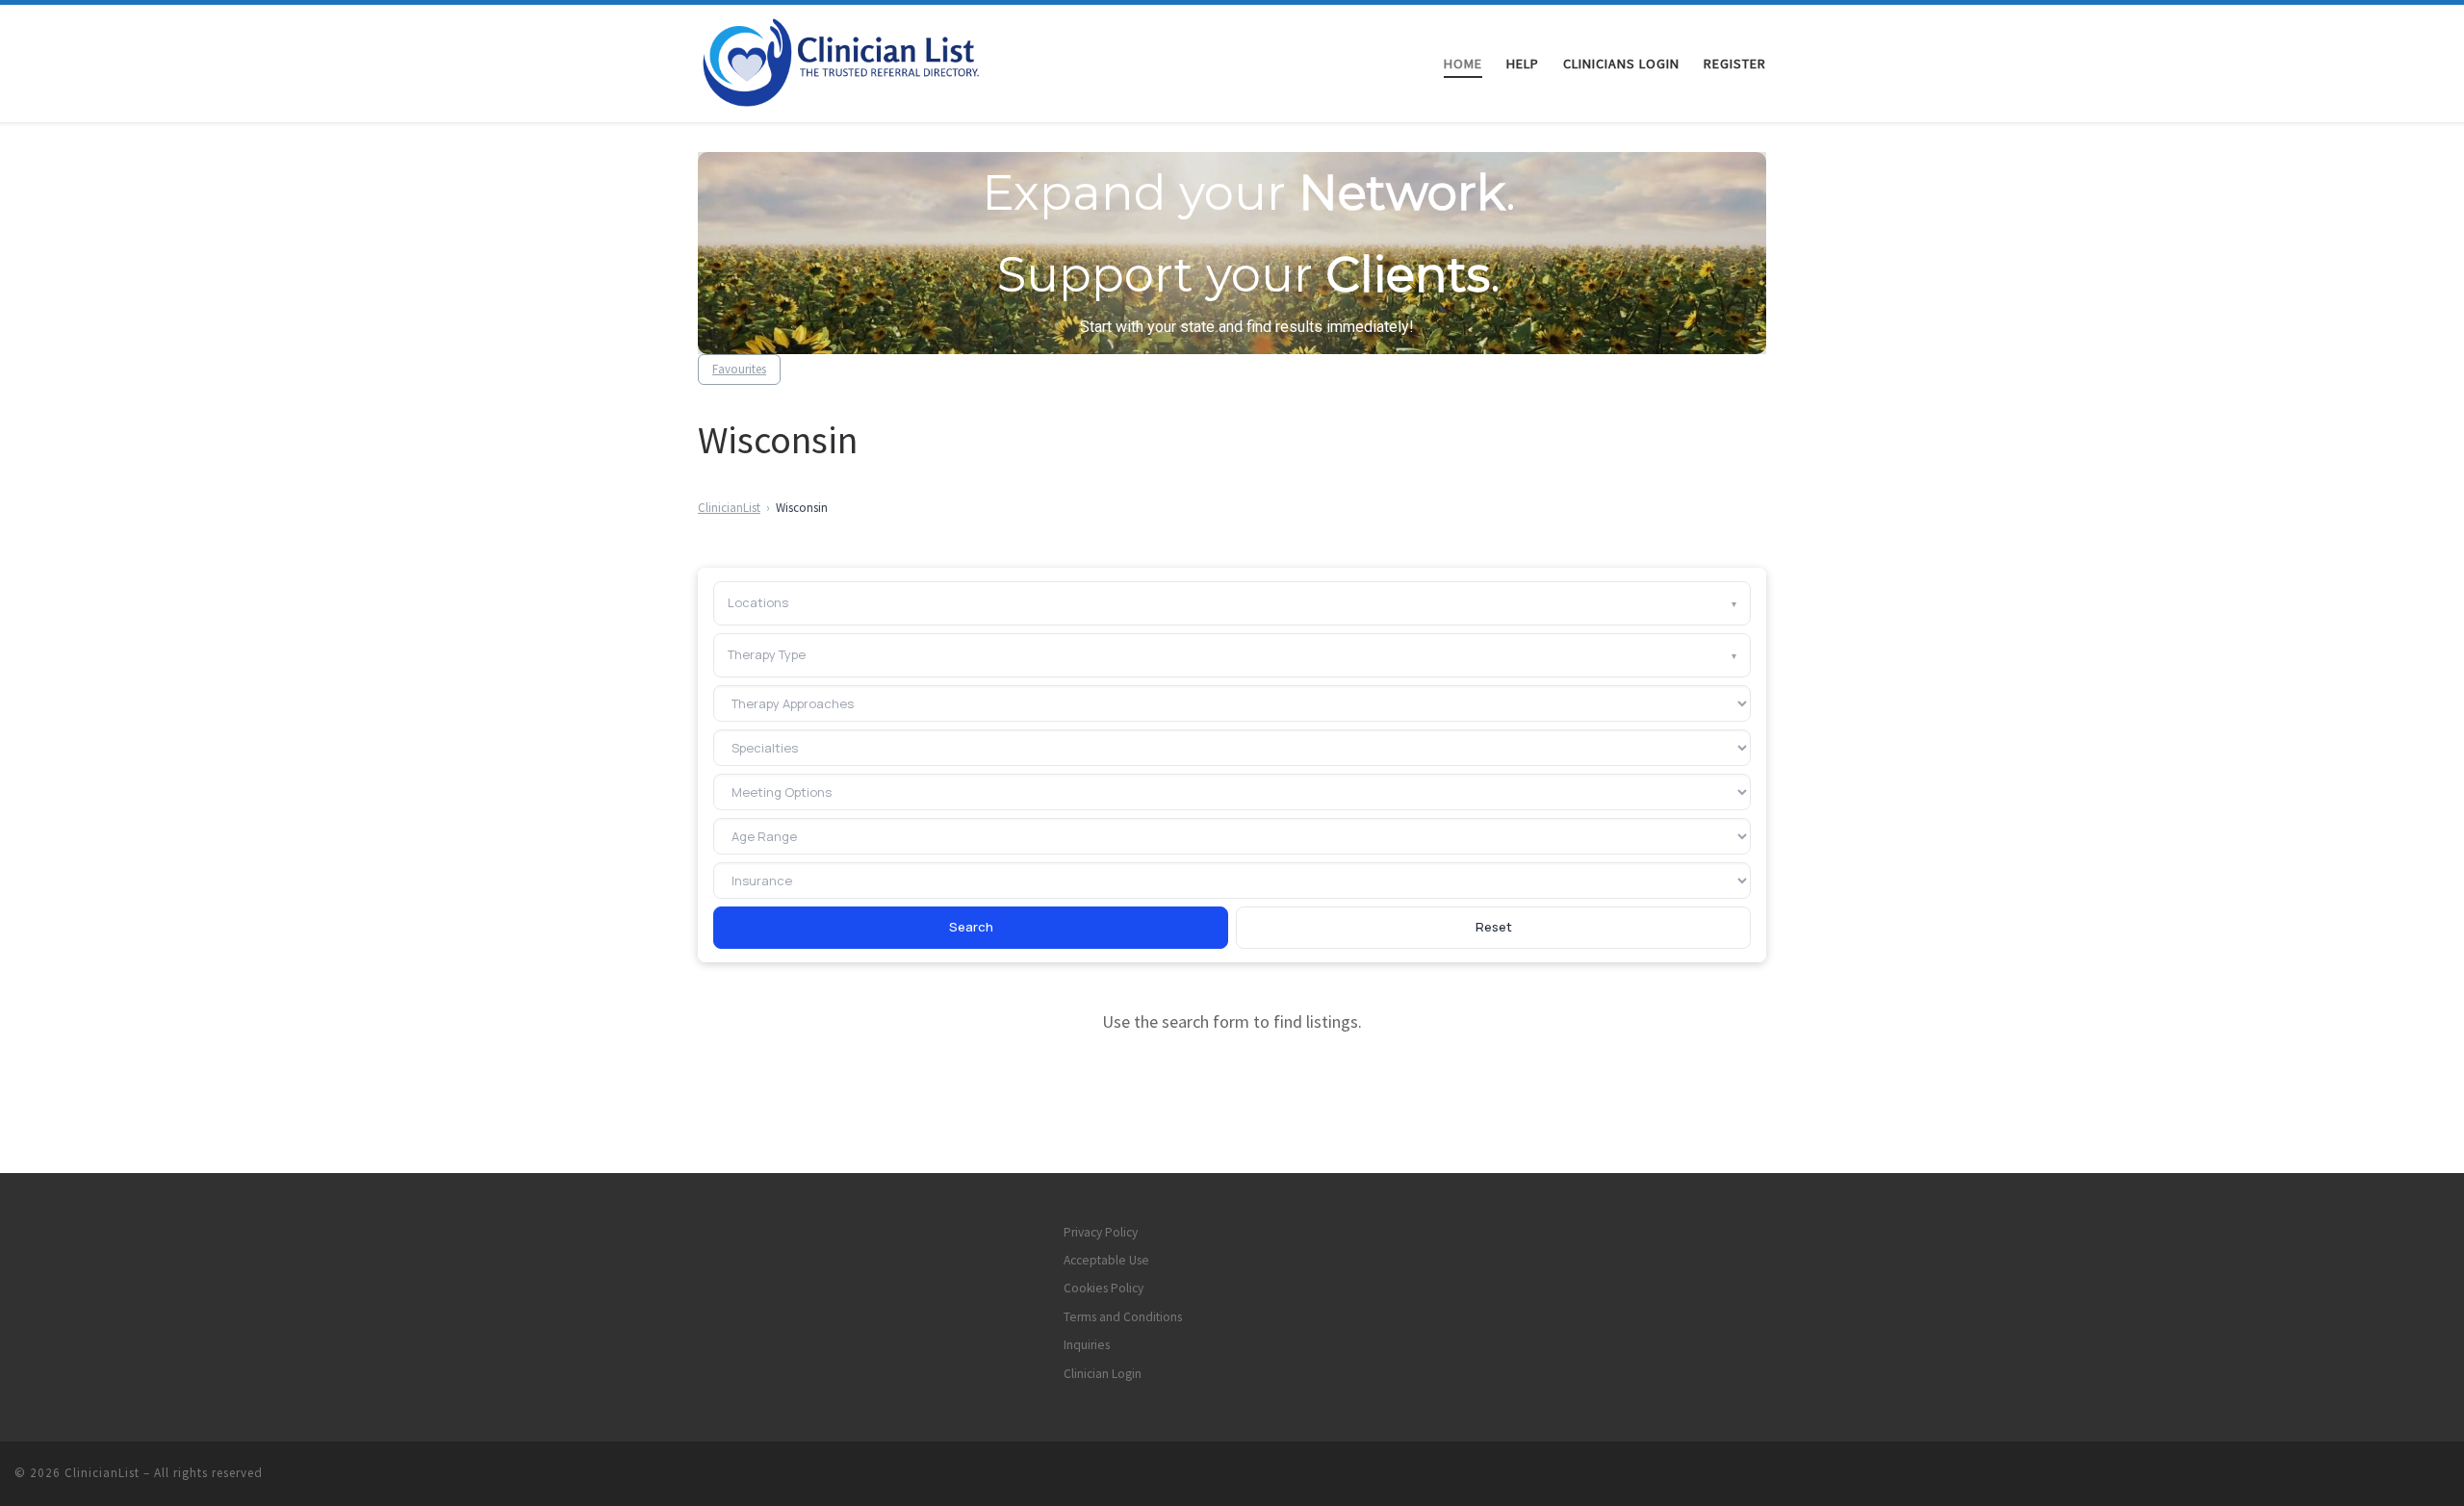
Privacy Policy (1101, 1232)
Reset (1494, 927)
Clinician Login (1103, 1374)
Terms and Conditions (1123, 1317)
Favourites (739, 369)
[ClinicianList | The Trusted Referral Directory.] (864, 60)
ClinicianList (729, 508)
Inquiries (1087, 1345)
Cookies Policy (1104, 1288)
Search (971, 927)
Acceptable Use (1106, 1260)
